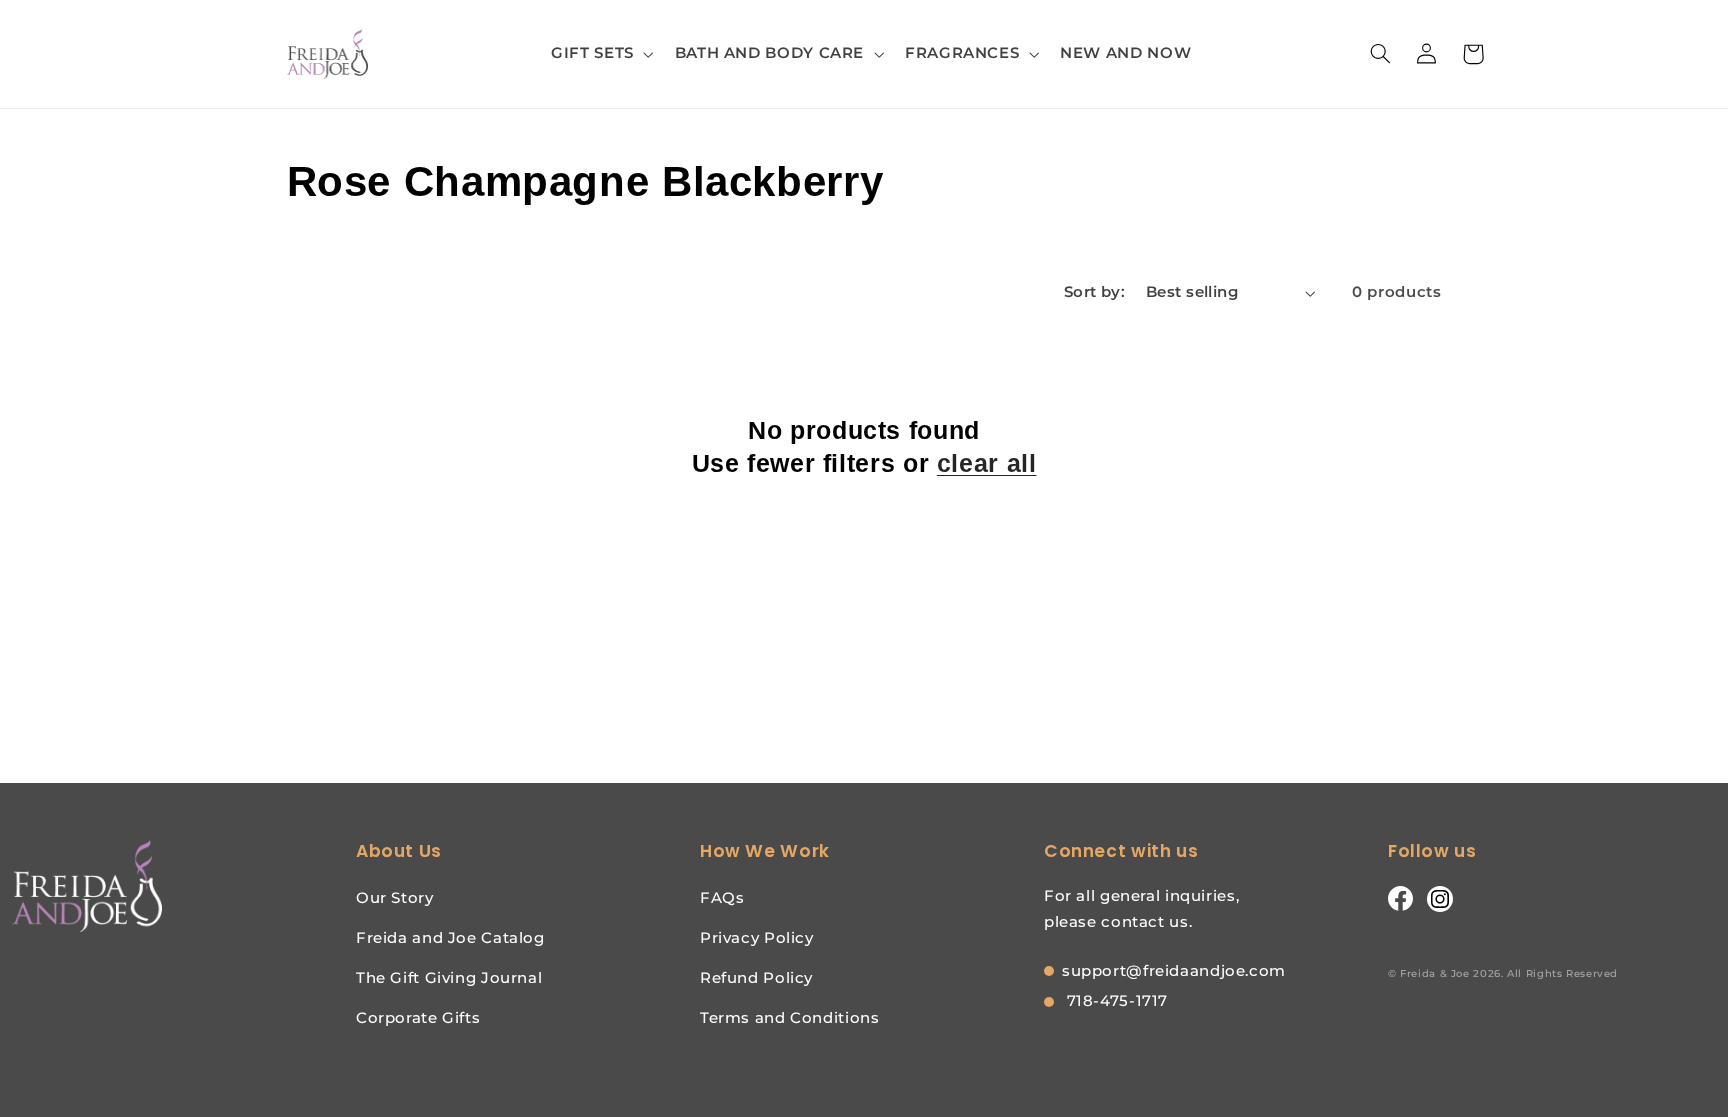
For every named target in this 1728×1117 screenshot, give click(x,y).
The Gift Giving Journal (449, 977)
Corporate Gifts (418, 1017)
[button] (601, 54)
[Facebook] (1400, 898)
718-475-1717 (1115, 1000)
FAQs (722, 897)
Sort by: (1094, 292)
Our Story (395, 897)
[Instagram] (1440, 898)
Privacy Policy (757, 937)
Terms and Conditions (790, 1017)
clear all (987, 463)
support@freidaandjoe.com (1174, 970)
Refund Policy (756, 977)
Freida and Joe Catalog (450, 937)
